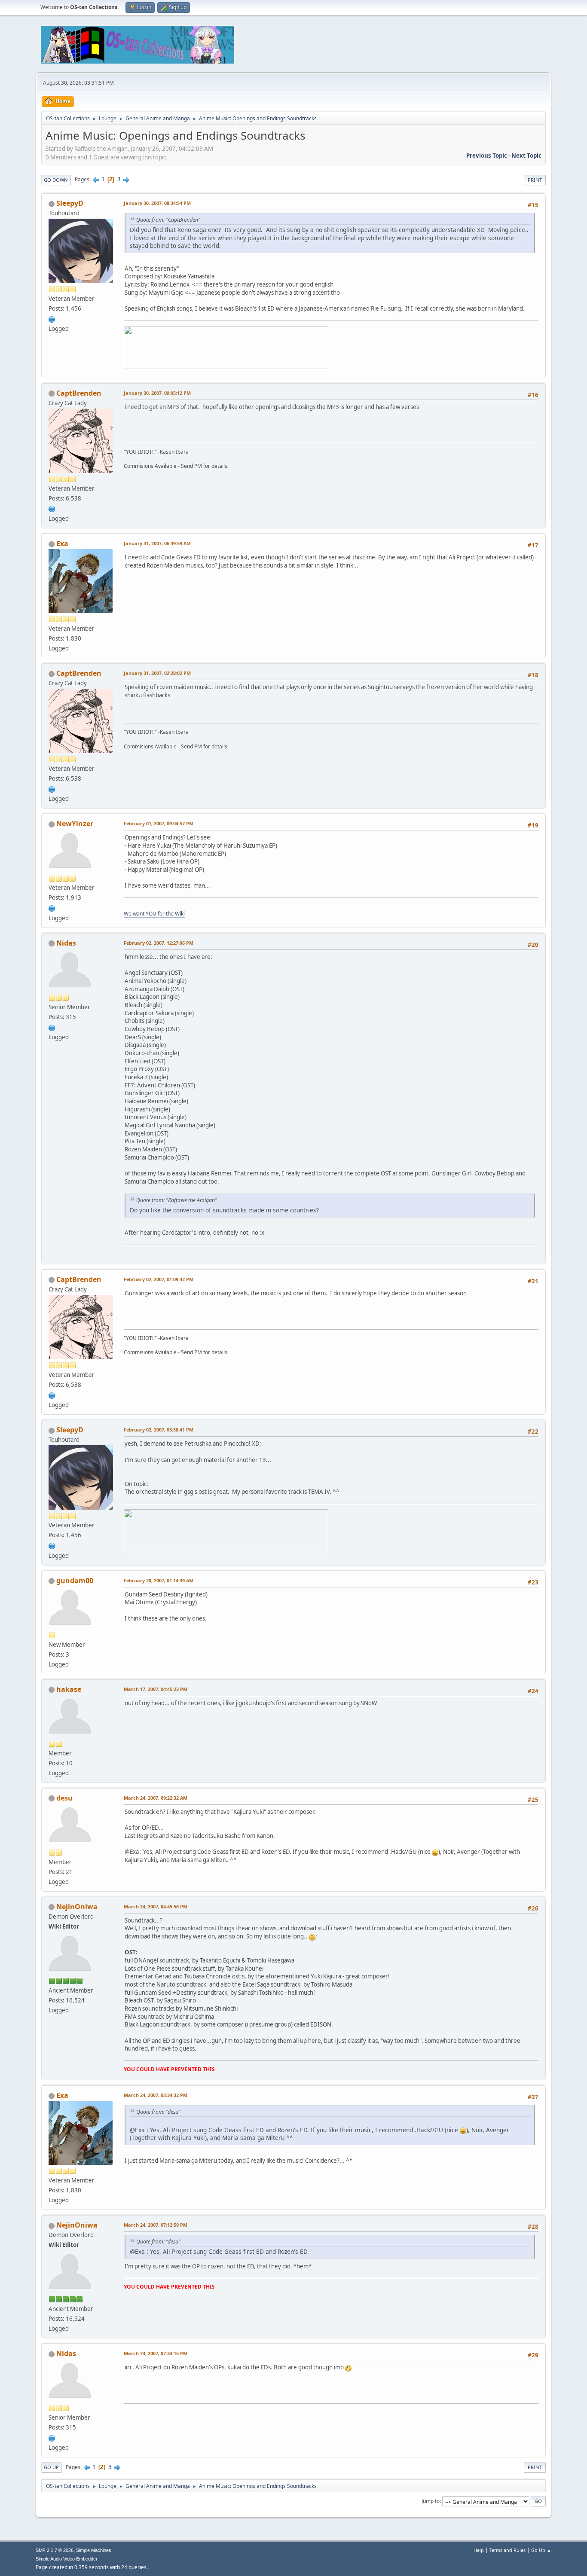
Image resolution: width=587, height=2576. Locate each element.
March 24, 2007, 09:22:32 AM (156, 1798)
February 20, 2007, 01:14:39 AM (159, 1580)
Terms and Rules (508, 2550)
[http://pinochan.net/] (52, 1027)
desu (64, 1798)
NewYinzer (75, 824)
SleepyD (70, 203)
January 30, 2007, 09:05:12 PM (157, 393)
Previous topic (487, 156)
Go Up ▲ (541, 2550)
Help (479, 2550)
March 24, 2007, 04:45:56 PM (156, 1906)
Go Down (56, 180)
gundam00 (75, 1581)
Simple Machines (94, 2550)
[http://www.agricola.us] (52, 907)
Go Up (51, 2467)
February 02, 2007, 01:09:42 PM (159, 1279)
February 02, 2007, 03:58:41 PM (159, 1430)
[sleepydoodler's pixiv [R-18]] (52, 318)
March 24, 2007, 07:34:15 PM (156, 2353)
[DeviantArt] (52, 508)
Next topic (526, 156)
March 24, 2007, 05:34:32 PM (156, 2095)
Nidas (66, 943)
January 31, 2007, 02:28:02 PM (157, 673)
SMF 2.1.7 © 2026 (55, 2550)
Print (535, 180)
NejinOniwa (77, 1907)
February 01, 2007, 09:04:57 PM (159, 823)
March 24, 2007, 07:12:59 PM (156, 2225)
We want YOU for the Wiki (154, 914)
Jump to (431, 2501)
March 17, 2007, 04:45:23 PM (156, 1689)
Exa (62, 543)
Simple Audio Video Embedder (67, 2559)
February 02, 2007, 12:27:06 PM (159, 943)
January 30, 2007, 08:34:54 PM (157, 203)
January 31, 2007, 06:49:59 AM (157, 543)
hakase (69, 1689)
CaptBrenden (79, 393)
